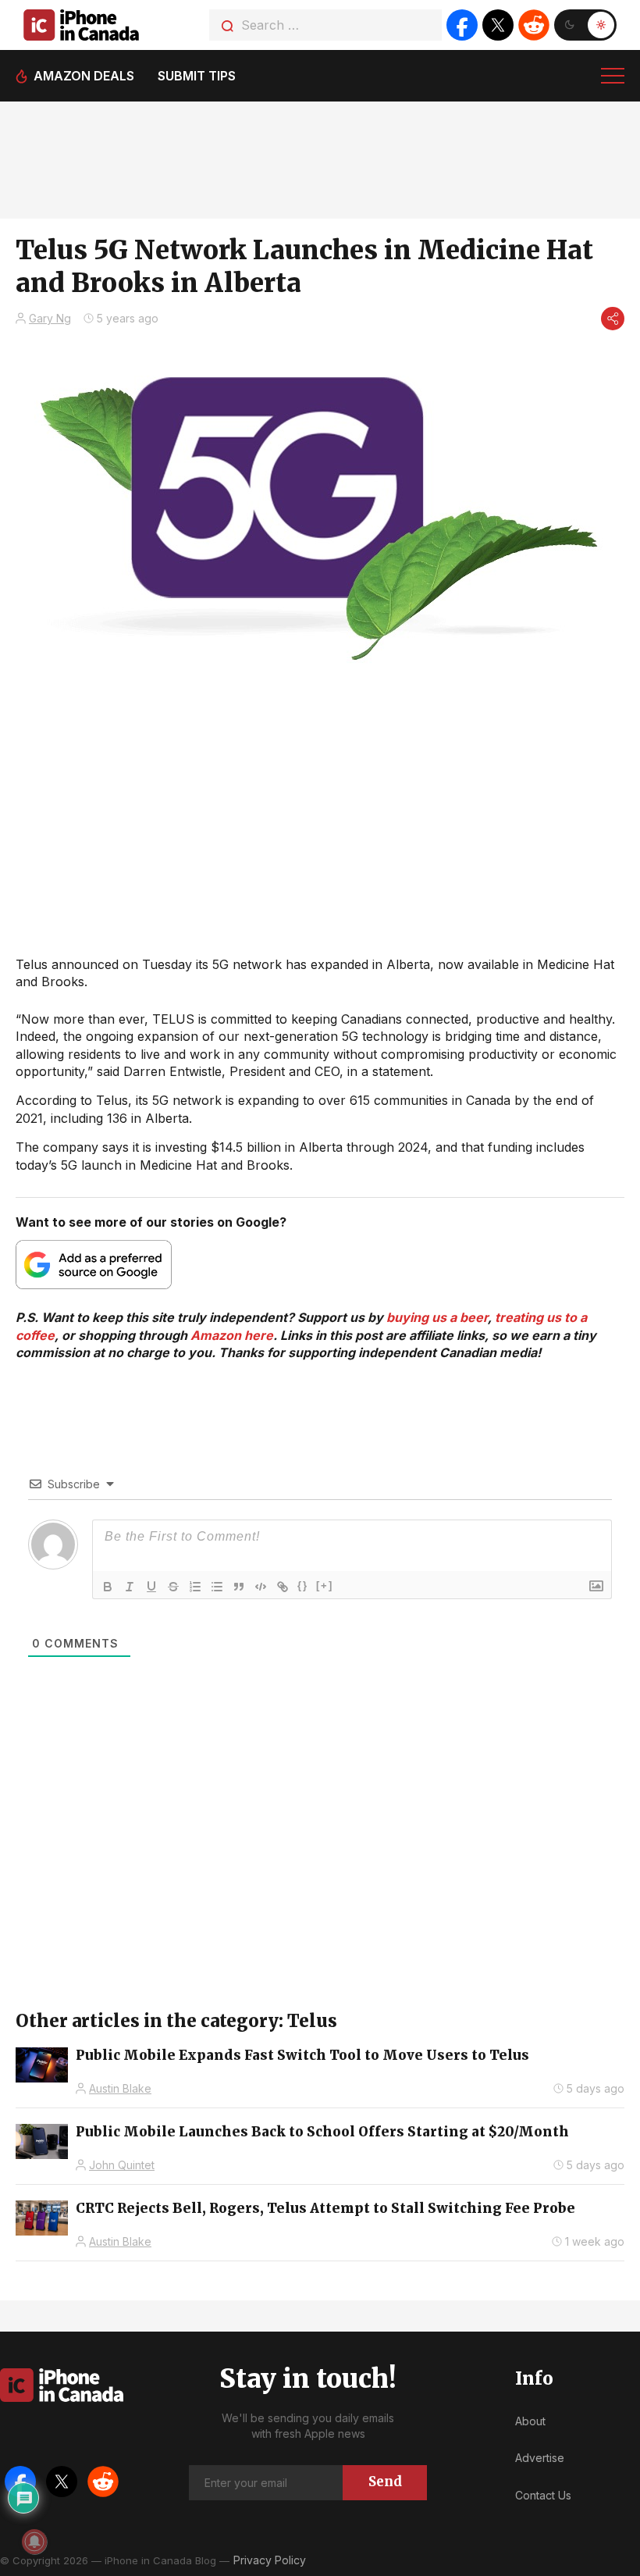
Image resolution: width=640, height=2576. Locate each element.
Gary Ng (50, 318)
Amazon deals (84, 76)
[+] (325, 1586)
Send (385, 2482)
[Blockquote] (239, 1587)
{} (303, 1586)
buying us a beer (437, 1317)
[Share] (613, 319)
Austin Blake (120, 2088)
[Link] (283, 1587)
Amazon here (232, 1335)
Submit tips (197, 76)
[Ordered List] (195, 1587)
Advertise (540, 2458)
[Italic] (130, 1587)
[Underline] (151, 1587)
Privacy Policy (270, 2560)
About (530, 2421)
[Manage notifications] (34, 2542)
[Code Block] (261, 1587)
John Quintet (122, 2165)
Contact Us (543, 2495)
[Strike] (173, 1587)
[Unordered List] (217, 1587)
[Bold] (108, 1587)
